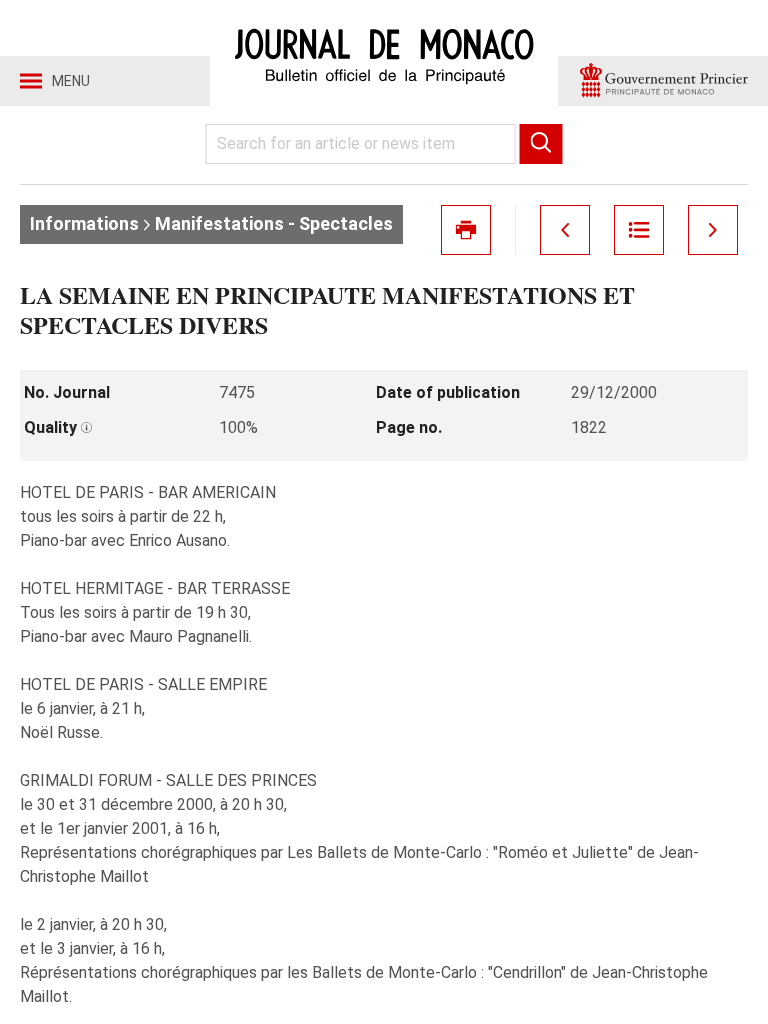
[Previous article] (565, 230)
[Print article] (466, 230)
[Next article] (713, 230)
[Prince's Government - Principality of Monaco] (663, 81)
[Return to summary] (639, 230)
